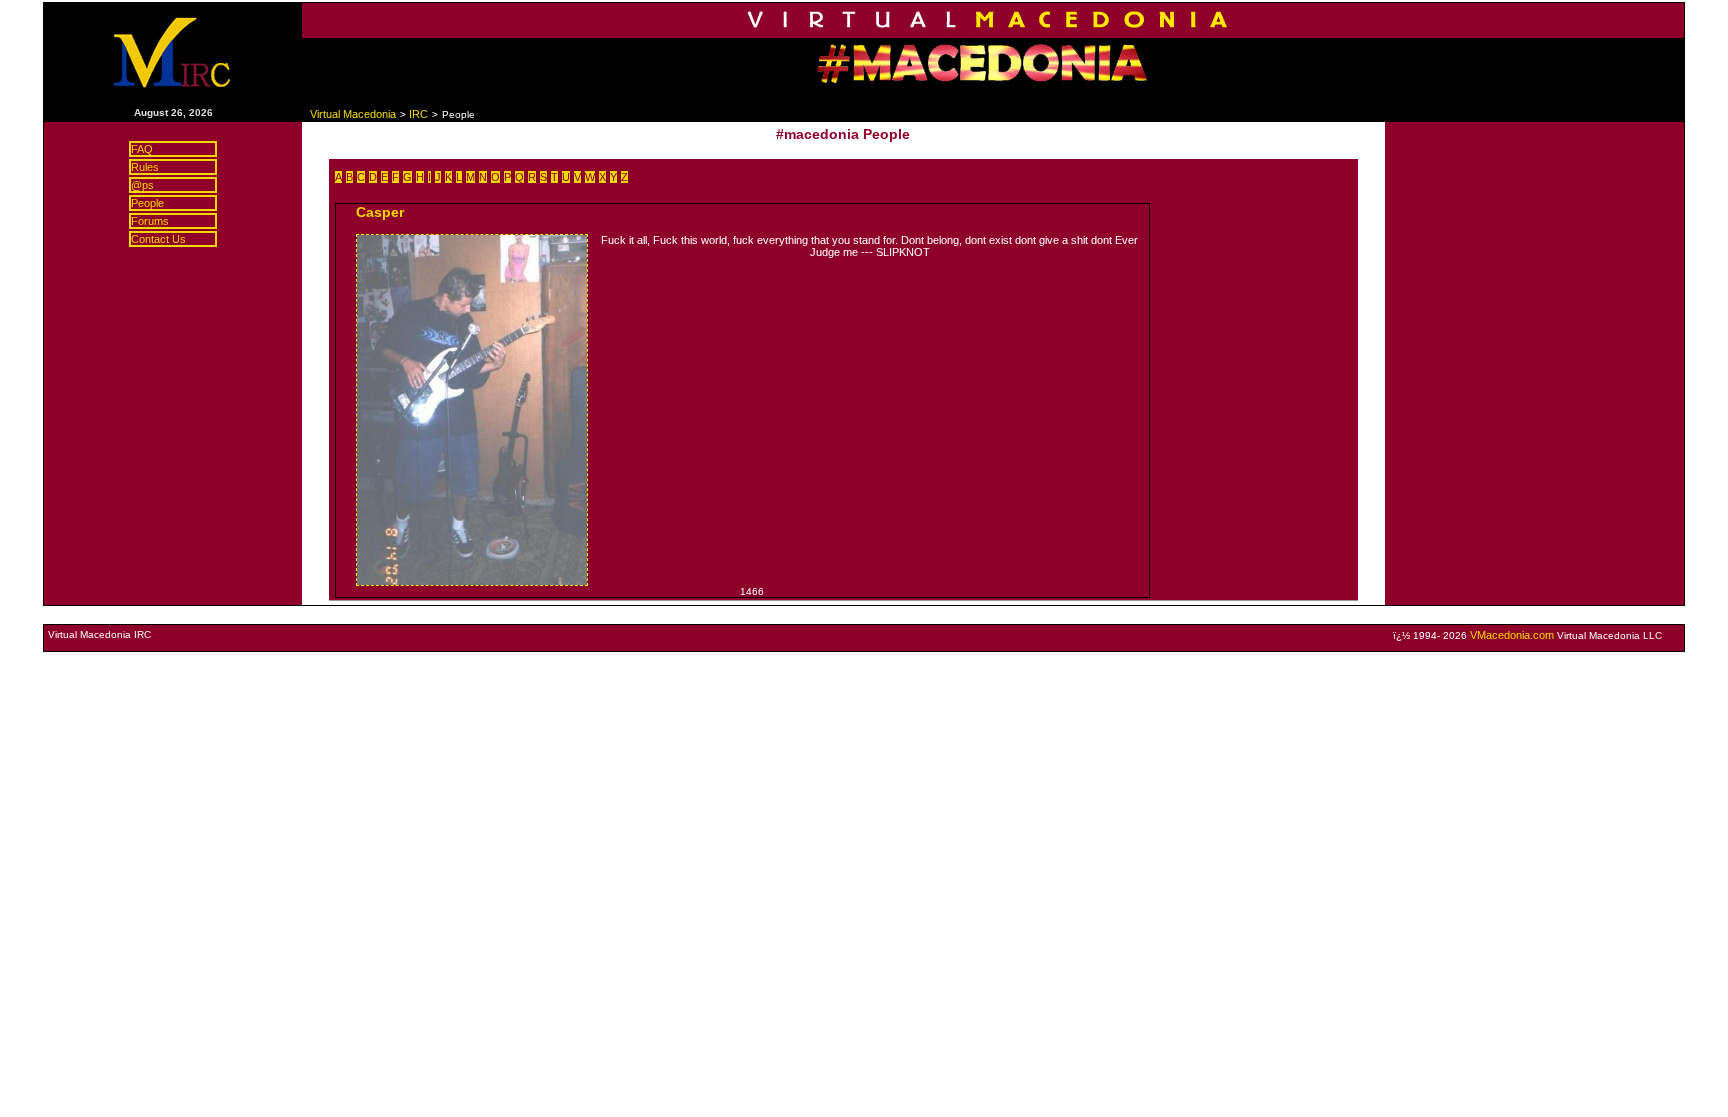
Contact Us (158, 239)
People (147, 203)
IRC (418, 114)
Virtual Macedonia (353, 114)
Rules (145, 167)
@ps (142, 185)
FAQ (142, 149)
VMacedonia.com (1512, 635)
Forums (150, 221)
